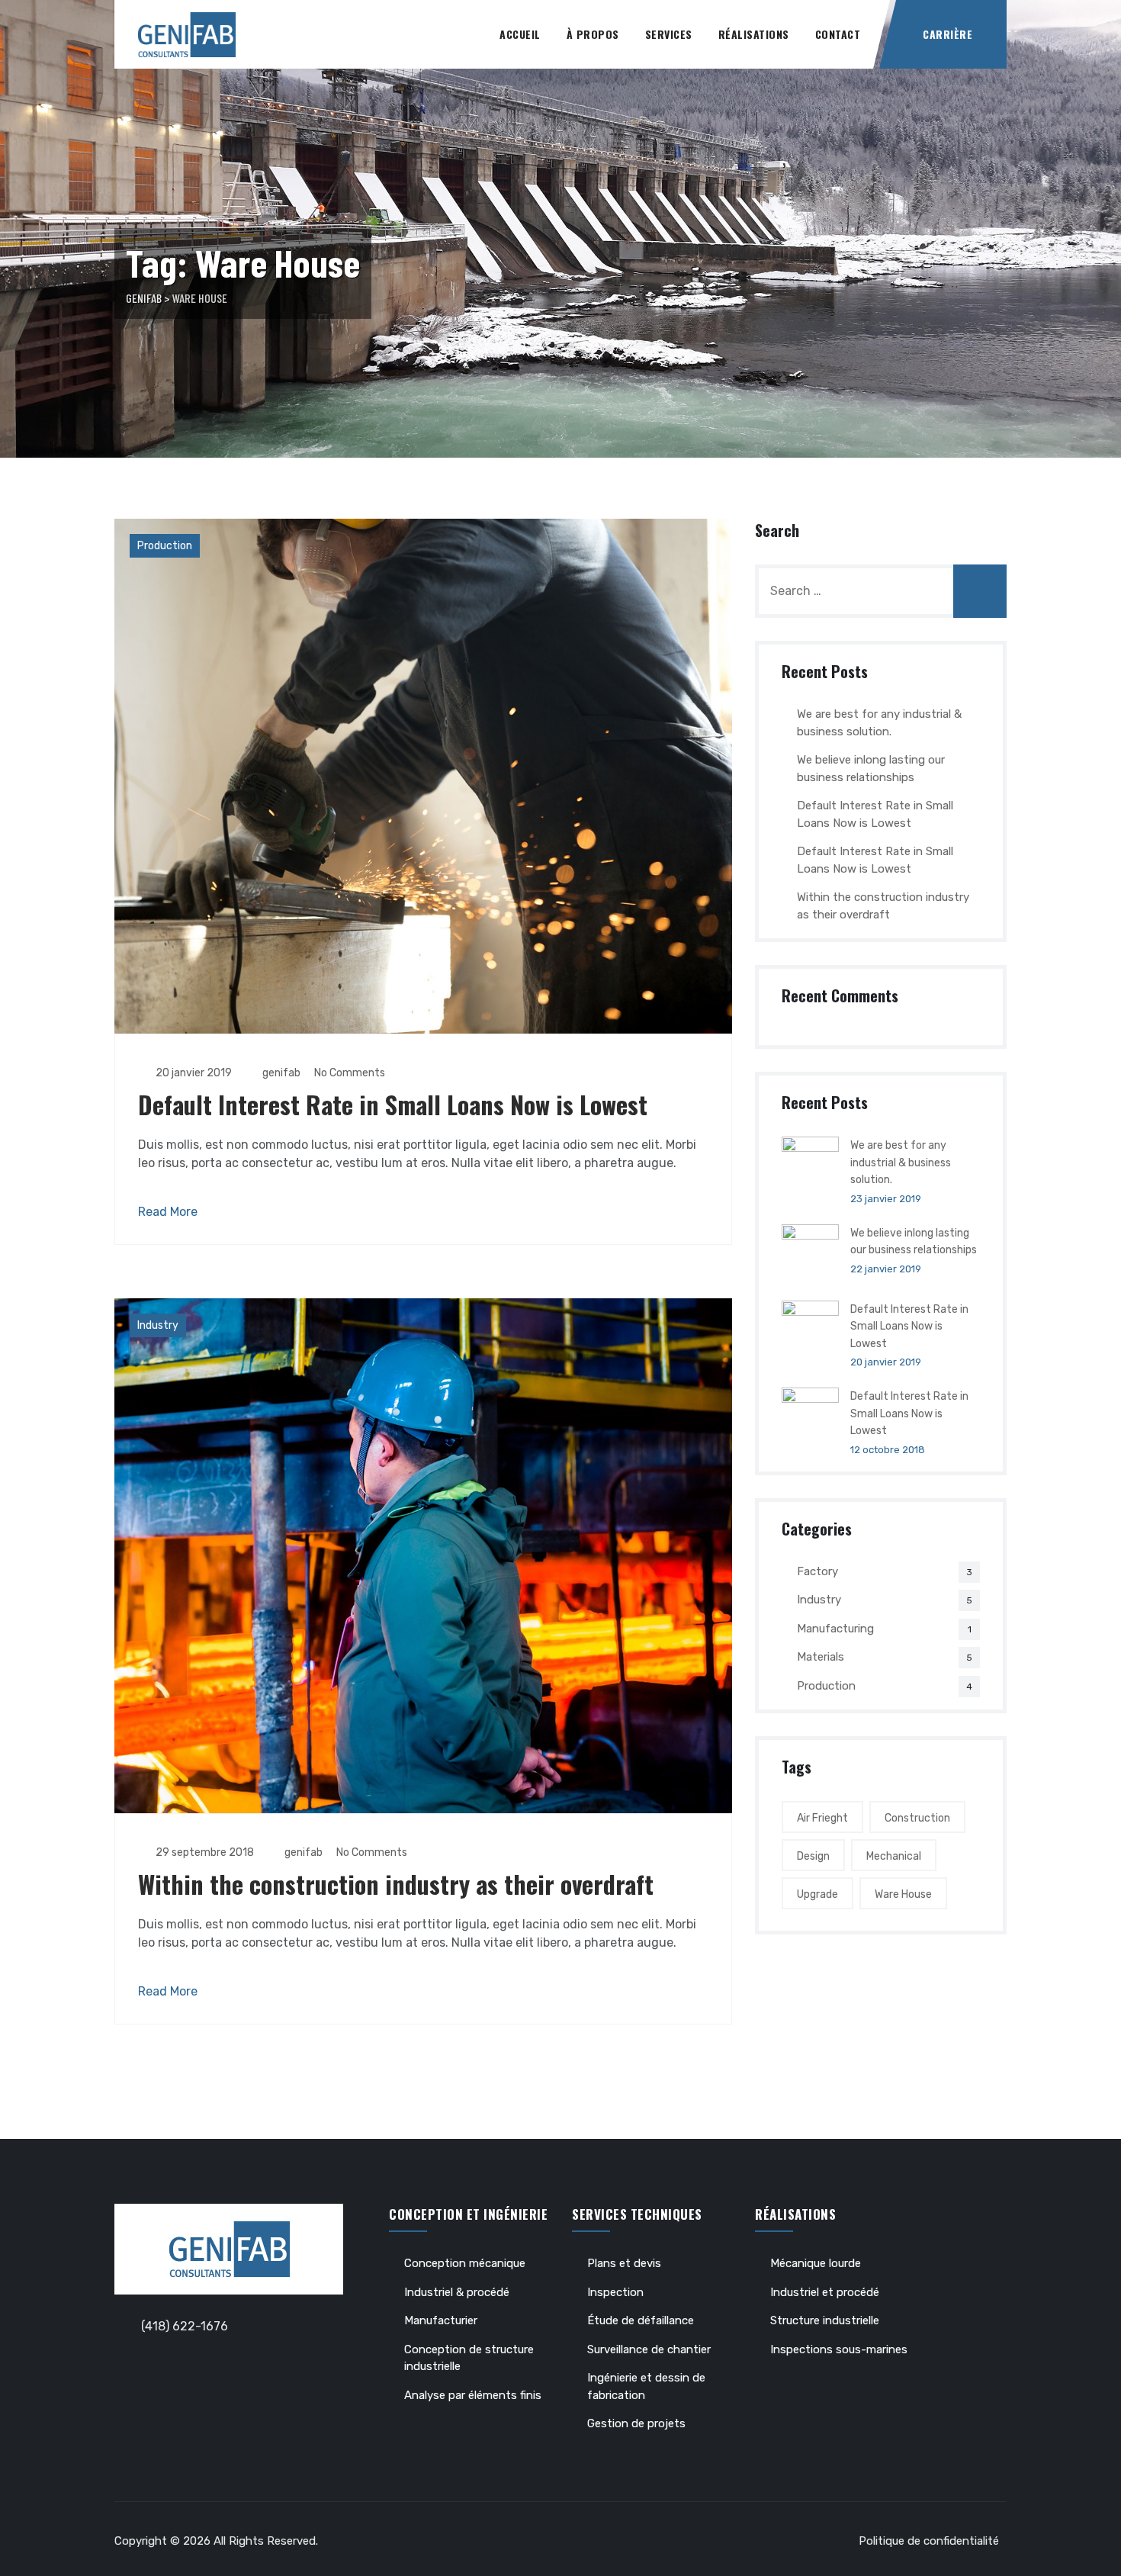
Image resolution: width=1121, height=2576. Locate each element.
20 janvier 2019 (886, 1362)
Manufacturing (835, 1629)
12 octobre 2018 (888, 1450)
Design (813, 1856)
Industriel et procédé (825, 2292)
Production (165, 546)
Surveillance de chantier (649, 2349)
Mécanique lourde (816, 2263)
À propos (593, 34)
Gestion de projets (636, 2423)
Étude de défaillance (641, 2320)
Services (669, 34)
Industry (158, 1325)
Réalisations (754, 34)
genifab (280, 1073)
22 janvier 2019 (886, 1269)
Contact (838, 34)
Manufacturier (441, 2320)
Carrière (948, 34)
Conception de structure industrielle (469, 2358)
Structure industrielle (825, 2320)
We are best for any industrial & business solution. (879, 723)
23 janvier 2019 (886, 1199)
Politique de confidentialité (929, 2541)
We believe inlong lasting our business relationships (871, 769)
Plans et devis (624, 2263)
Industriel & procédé (457, 2292)
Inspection (615, 2292)
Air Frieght (822, 1818)
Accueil (520, 34)
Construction (917, 1818)
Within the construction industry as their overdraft (396, 1884)
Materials (821, 1657)
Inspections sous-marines (839, 2349)
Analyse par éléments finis (473, 2395)
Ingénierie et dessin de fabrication (646, 2386)
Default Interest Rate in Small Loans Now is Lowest (393, 1104)
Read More (168, 1212)
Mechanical (894, 1856)
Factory (817, 1571)
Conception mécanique (465, 2263)
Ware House (903, 1894)
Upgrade (817, 1894)
